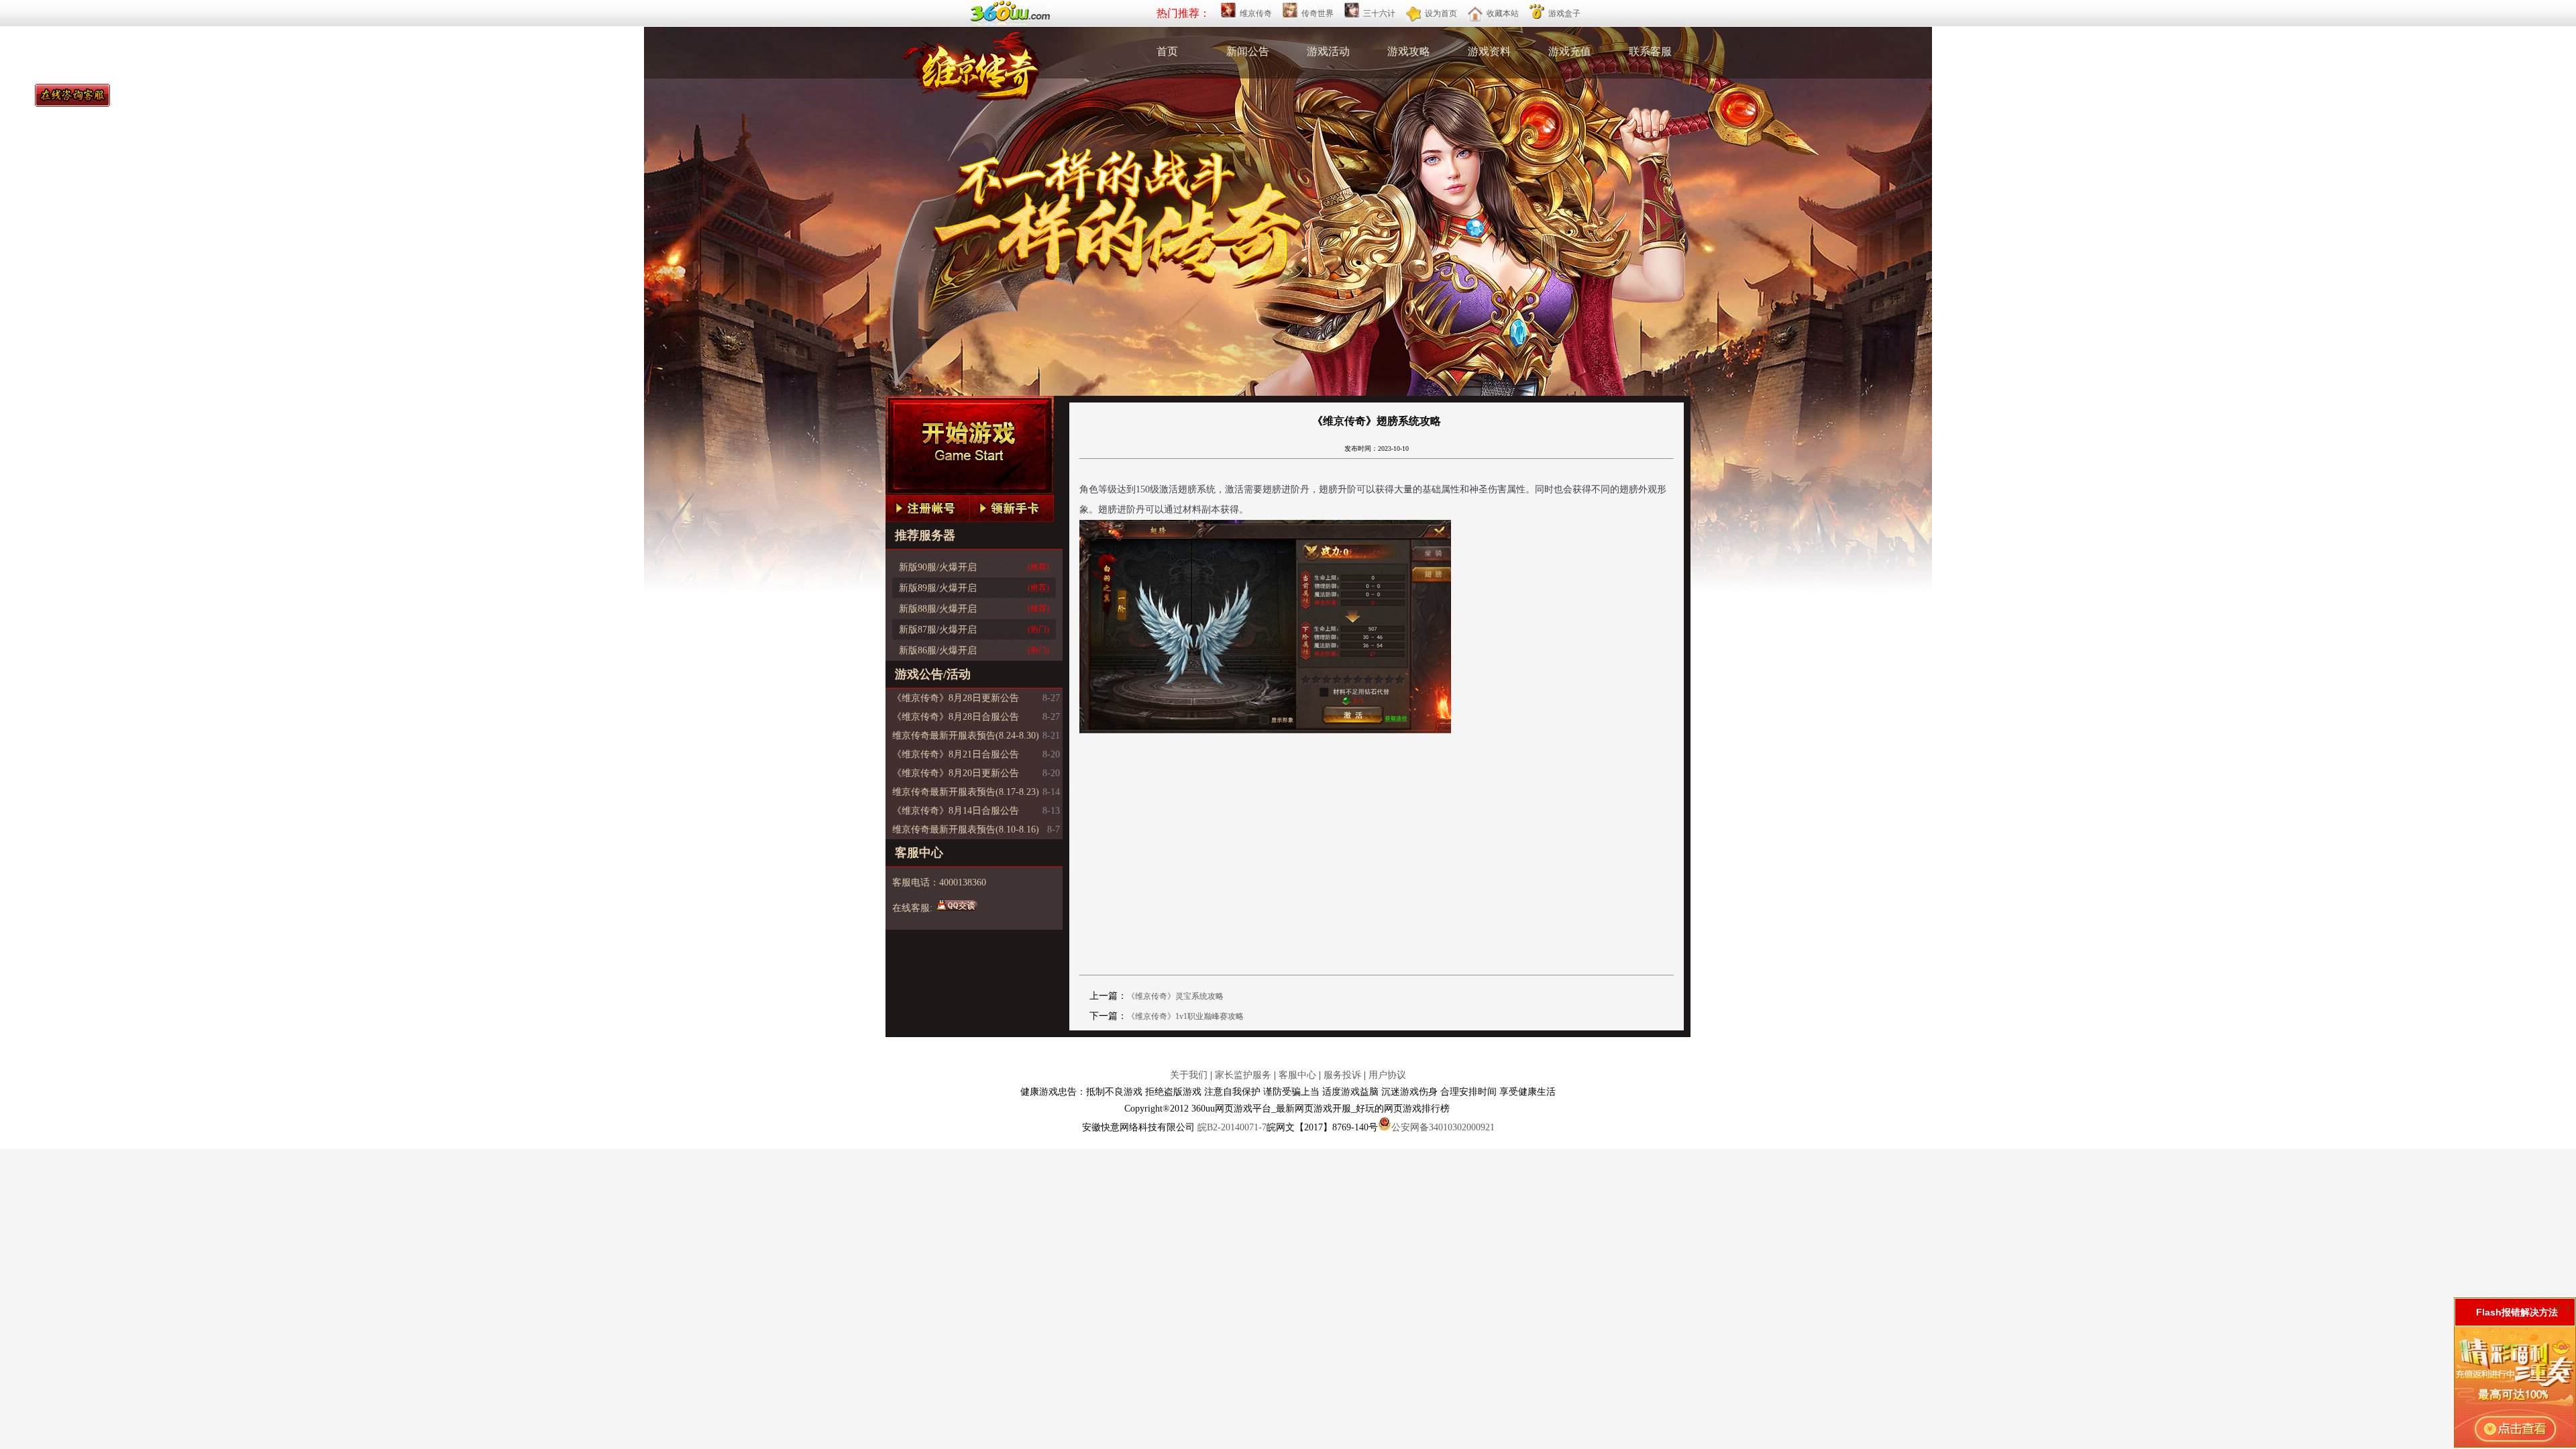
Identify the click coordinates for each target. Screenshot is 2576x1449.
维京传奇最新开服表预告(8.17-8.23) (966, 792)
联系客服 (1650, 51)
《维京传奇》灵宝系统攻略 (1175, 996)
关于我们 (1189, 1075)
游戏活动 (1328, 51)
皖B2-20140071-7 (1232, 1127)
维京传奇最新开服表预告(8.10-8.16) (966, 829)
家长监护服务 (1243, 1075)
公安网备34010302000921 (1443, 1127)
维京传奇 (1256, 13)
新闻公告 (1248, 51)
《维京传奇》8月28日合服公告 (956, 717)
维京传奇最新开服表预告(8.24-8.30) (966, 736)
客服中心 (1297, 1075)
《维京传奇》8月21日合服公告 (956, 754)
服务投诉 (1342, 1075)
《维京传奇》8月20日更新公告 (956, 773)
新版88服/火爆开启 (938, 609)
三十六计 (1379, 13)
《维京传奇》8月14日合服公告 (956, 811)
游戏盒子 (1564, 13)
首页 (1167, 51)
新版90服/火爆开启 (938, 567)
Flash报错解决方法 (2517, 1312)
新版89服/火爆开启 (938, 588)
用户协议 (1387, 1075)
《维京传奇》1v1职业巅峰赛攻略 (1185, 1016)
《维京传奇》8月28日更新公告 (956, 698)
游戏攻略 (1409, 51)
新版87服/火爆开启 (938, 630)
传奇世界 (1318, 13)
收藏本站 (1503, 13)
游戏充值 (1570, 51)
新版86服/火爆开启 (938, 650)
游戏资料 (1489, 51)
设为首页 (1441, 13)
